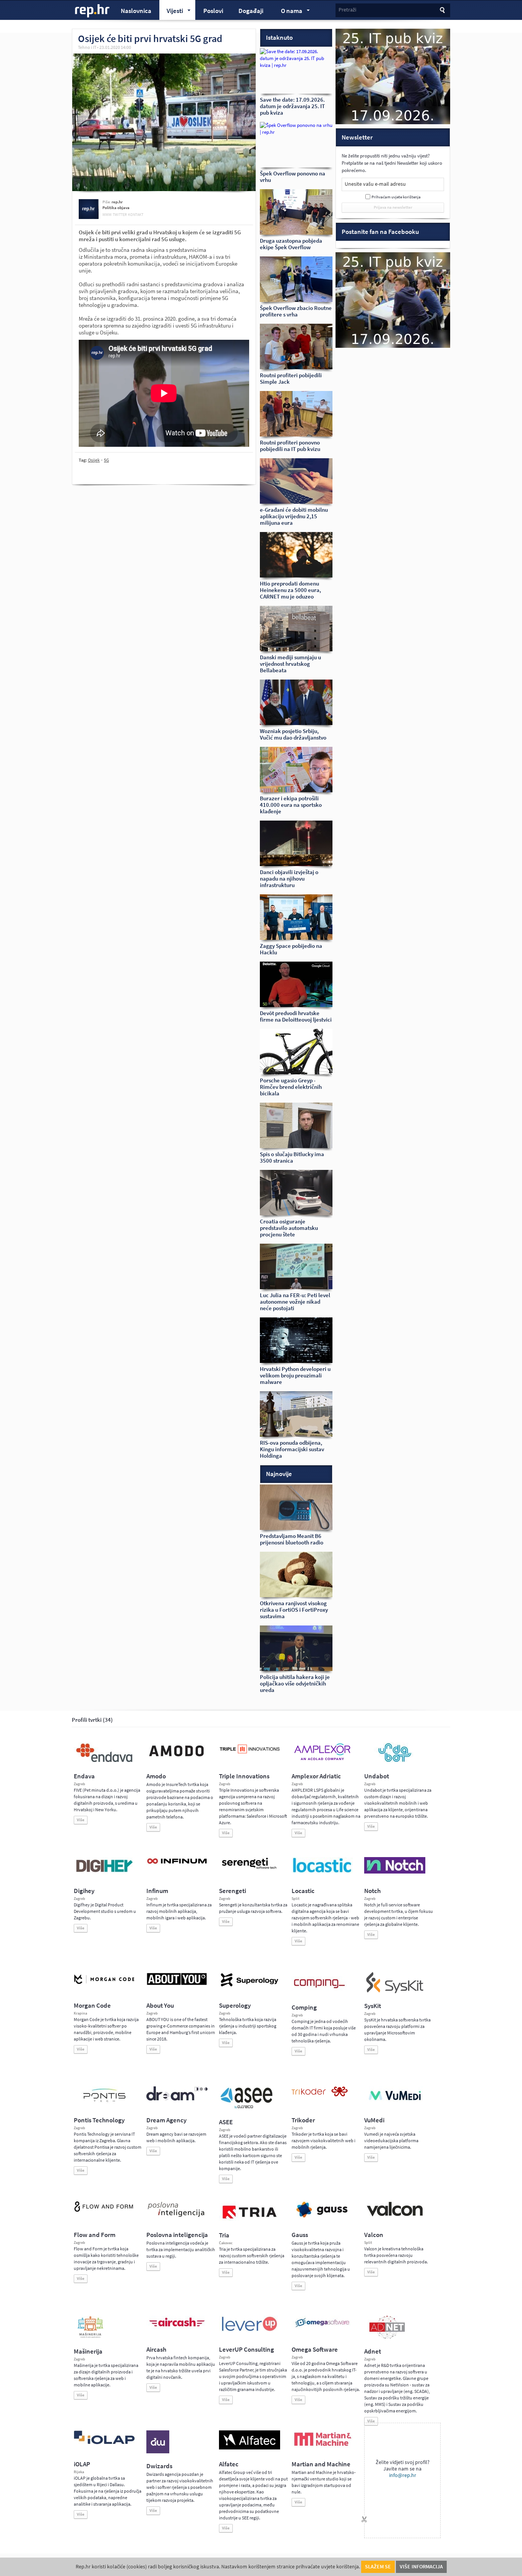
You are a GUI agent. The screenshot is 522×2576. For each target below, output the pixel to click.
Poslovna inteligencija (177, 2235)
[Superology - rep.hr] (250, 1986)
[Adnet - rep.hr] (387, 2337)
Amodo (156, 1776)
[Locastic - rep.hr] (322, 1872)
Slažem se (378, 2567)
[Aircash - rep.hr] (177, 2328)
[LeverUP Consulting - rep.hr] (250, 2330)
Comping (304, 2007)
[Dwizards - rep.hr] (158, 2452)
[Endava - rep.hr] (104, 1762)
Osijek (94, 460)
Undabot (377, 1776)
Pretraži (347, 10)
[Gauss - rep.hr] (322, 2217)
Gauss (300, 2235)
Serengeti (233, 1891)
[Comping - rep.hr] (320, 1993)
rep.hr (92, 11)
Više (81, 1820)
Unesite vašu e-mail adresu (375, 184)
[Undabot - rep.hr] (395, 1761)
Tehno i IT (87, 47)
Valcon (374, 2235)
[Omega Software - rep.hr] (322, 2328)
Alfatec (229, 2464)
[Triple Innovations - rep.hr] (250, 1754)
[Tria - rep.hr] (250, 2221)
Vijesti (171, 12)
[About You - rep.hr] (177, 1985)
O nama (288, 12)
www (107, 215)
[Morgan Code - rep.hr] (104, 1985)
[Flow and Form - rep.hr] (104, 2211)
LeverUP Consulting (246, 2350)
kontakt (136, 215)
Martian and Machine (321, 2464)
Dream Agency (166, 2120)
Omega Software (315, 2350)
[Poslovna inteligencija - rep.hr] (177, 2217)
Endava (84, 1776)
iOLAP (82, 2464)
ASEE (226, 2122)
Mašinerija (88, 2351)
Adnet (373, 2351)
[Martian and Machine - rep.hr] (322, 2446)
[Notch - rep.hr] (395, 1872)
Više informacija (421, 2567)
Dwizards (159, 2466)
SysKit (373, 2006)
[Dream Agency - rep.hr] (177, 2099)
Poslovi (213, 11)
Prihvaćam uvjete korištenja (396, 197)
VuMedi (374, 2120)
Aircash (156, 2350)
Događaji (251, 11)
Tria (224, 2235)
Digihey (84, 1891)
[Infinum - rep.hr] (177, 1864)
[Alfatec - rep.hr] (250, 2448)
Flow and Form (95, 2235)
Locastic (303, 1891)
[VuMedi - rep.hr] (395, 2103)
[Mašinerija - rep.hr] (90, 2337)
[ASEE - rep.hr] (248, 2108)
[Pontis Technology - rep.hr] (104, 2103)
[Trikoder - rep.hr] (320, 2095)
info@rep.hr (403, 2475)
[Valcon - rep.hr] (395, 2215)
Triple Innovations (244, 1776)
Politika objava (116, 208)
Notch (372, 1891)
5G (106, 460)
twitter (120, 215)
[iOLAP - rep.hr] (104, 2443)
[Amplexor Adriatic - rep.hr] (322, 1759)
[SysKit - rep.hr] (395, 1992)
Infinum (157, 1891)
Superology (235, 2006)
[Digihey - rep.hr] (104, 1873)
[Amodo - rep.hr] (177, 1758)
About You (160, 2006)
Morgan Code (92, 2006)
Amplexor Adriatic (316, 1776)
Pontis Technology (99, 2120)
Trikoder (303, 2120)
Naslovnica (136, 11)
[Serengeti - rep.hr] (250, 1869)
